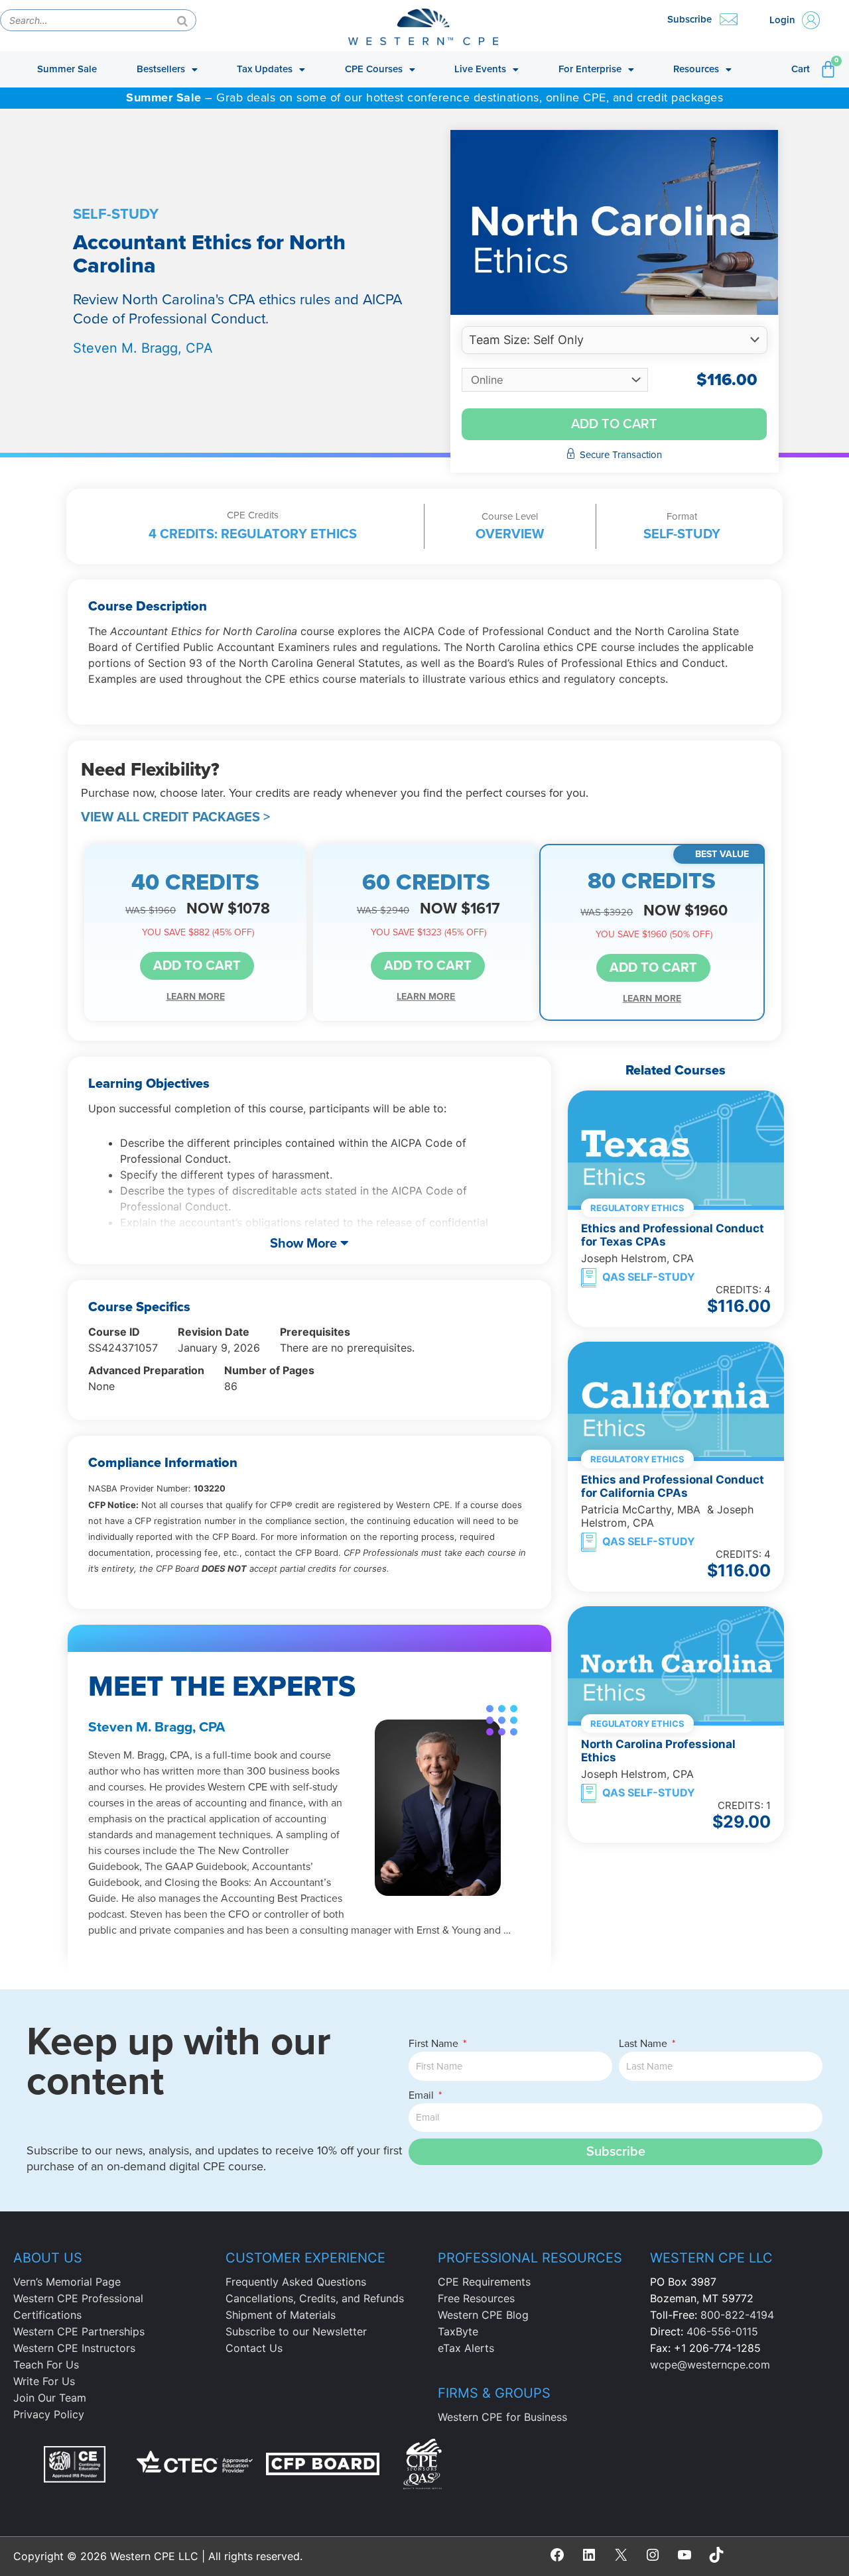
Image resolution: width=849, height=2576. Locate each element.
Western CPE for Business (502, 2417)
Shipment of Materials (281, 2315)
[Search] (182, 20)
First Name (435, 2044)
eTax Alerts (466, 2348)
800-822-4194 (737, 2315)
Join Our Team (50, 2398)
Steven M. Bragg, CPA (143, 348)
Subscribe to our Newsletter (296, 2331)
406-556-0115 (722, 2331)
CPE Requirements (484, 2282)
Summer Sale (67, 69)
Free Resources (476, 2298)
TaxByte (458, 2331)
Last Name (644, 2044)
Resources (696, 69)
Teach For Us (46, 2365)
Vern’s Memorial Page (67, 2282)
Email (423, 2095)
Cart (801, 69)
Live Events (480, 69)
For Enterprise (590, 69)
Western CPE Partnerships (79, 2331)
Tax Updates (265, 69)
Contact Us (254, 2348)
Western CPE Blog (483, 2315)
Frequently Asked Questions (296, 2282)
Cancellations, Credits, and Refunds (315, 2298)
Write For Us (44, 2381)
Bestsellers (161, 69)
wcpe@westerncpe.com (710, 2365)
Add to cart (614, 424)
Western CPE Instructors (74, 2348)
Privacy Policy (49, 2414)
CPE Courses (374, 69)
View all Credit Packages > (175, 817)
